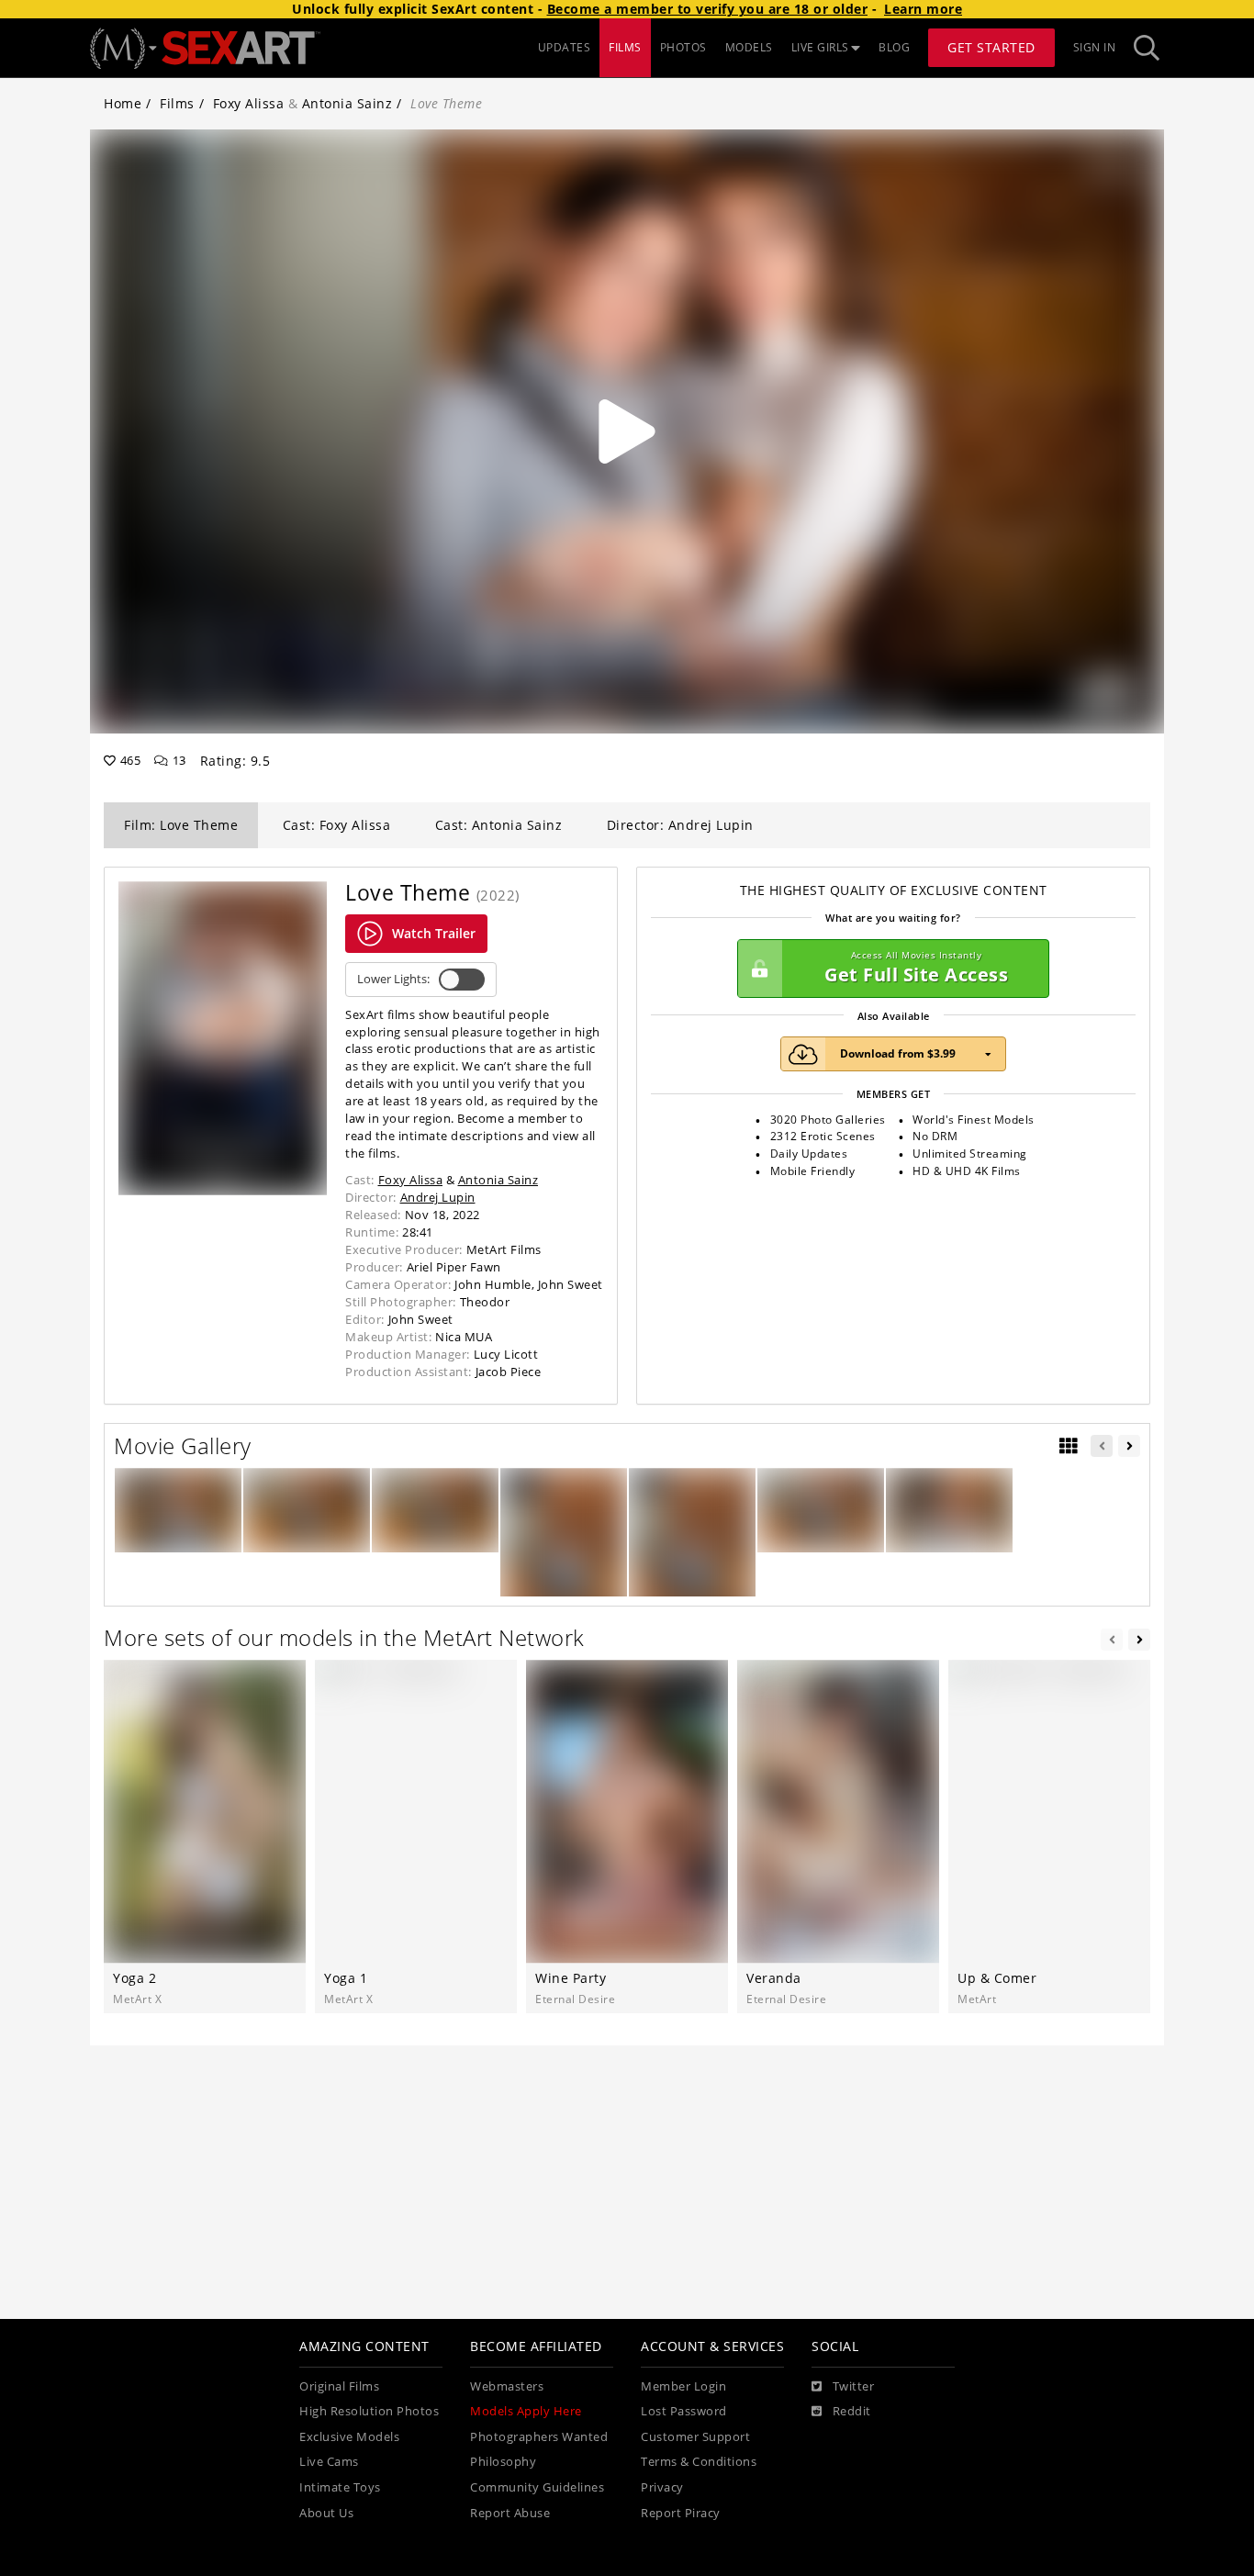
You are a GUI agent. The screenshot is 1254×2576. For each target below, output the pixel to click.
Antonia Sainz (347, 103)
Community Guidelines (537, 2487)
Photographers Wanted (539, 2437)
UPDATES (565, 47)
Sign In (1095, 47)
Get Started (991, 47)
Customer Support (695, 2437)
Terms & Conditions (699, 2462)
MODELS (749, 47)
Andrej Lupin (438, 1197)
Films (177, 103)
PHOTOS (683, 47)
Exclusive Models (349, 2437)
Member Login (683, 2386)
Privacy (662, 2487)
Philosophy (503, 2462)
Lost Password (684, 2411)
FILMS (625, 47)
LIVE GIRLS (820, 47)
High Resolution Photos (369, 2411)
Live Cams (329, 2462)
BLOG (894, 47)
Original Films (339, 2386)
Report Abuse (510, 2513)
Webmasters (507, 2386)
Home (123, 103)
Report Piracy (681, 2513)
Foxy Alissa (249, 103)
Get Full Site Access (916, 968)
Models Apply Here (526, 2411)
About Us (326, 2513)
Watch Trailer (434, 933)
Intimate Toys (340, 2487)
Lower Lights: (393, 979)
